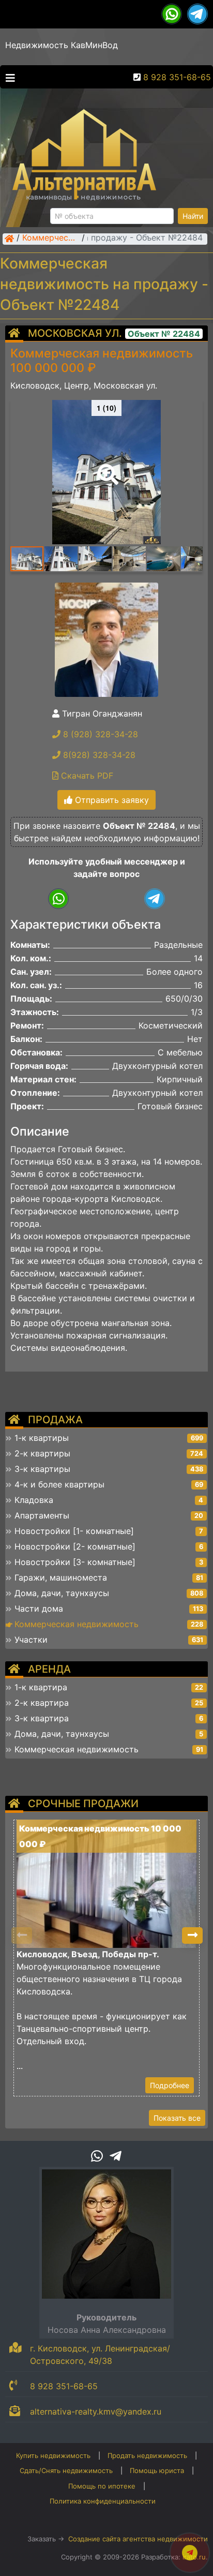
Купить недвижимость (53, 2455)
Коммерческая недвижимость (51, 239)
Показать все (177, 2118)
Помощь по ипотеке (102, 2486)
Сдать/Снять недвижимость (66, 2470)
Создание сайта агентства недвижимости (138, 2539)
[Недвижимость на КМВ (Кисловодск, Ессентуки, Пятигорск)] (9, 239)
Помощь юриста (157, 2470)
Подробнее (170, 2085)
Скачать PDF (86, 776)
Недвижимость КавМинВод (62, 45)
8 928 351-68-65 (177, 77)
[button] (106, 467)
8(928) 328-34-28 (98, 755)
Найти (193, 216)
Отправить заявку (111, 800)
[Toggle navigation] (8, 77)
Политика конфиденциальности (103, 2501)
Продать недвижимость (147, 2455)
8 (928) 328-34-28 (99, 734)
